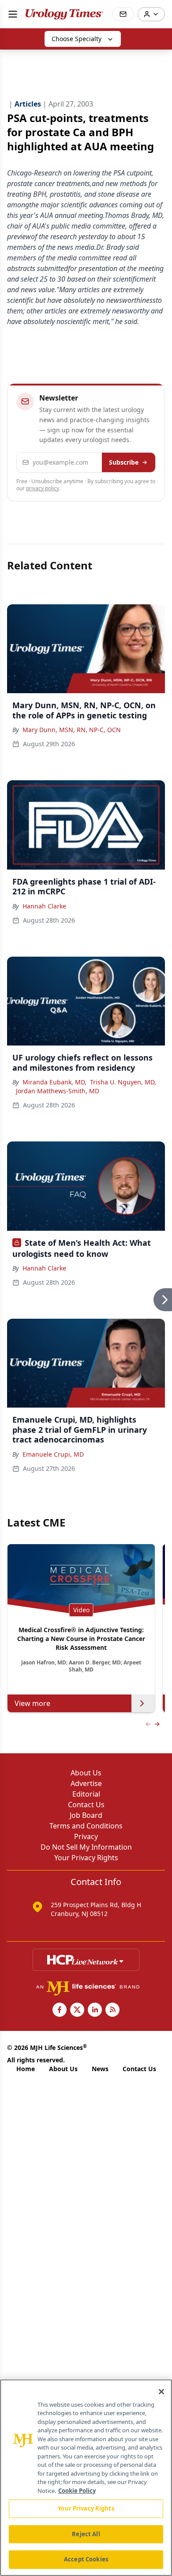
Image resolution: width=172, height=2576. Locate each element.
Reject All (86, 2534)
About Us (86, 1773)
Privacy (86, 1836)
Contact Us (86, 1805)
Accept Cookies (86, 2559)
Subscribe (124, 462)
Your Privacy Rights (86, 1858)
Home (26, 2069)
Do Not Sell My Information (86, 1847)
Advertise (86, 1783)
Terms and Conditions (86, 1826)
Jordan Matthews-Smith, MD (58, 1091)
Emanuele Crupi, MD (53, 1454)
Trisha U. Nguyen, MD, (123, 1082)
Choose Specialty (77, 39)
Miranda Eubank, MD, (54, 1082)
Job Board (86, 1815)
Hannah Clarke (44, 906)
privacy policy (43, 488)
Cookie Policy (77, 2491)
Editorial (86, 1794)
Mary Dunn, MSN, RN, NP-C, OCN (72, 730)
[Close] (161, 2392)
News (100, 2069)
